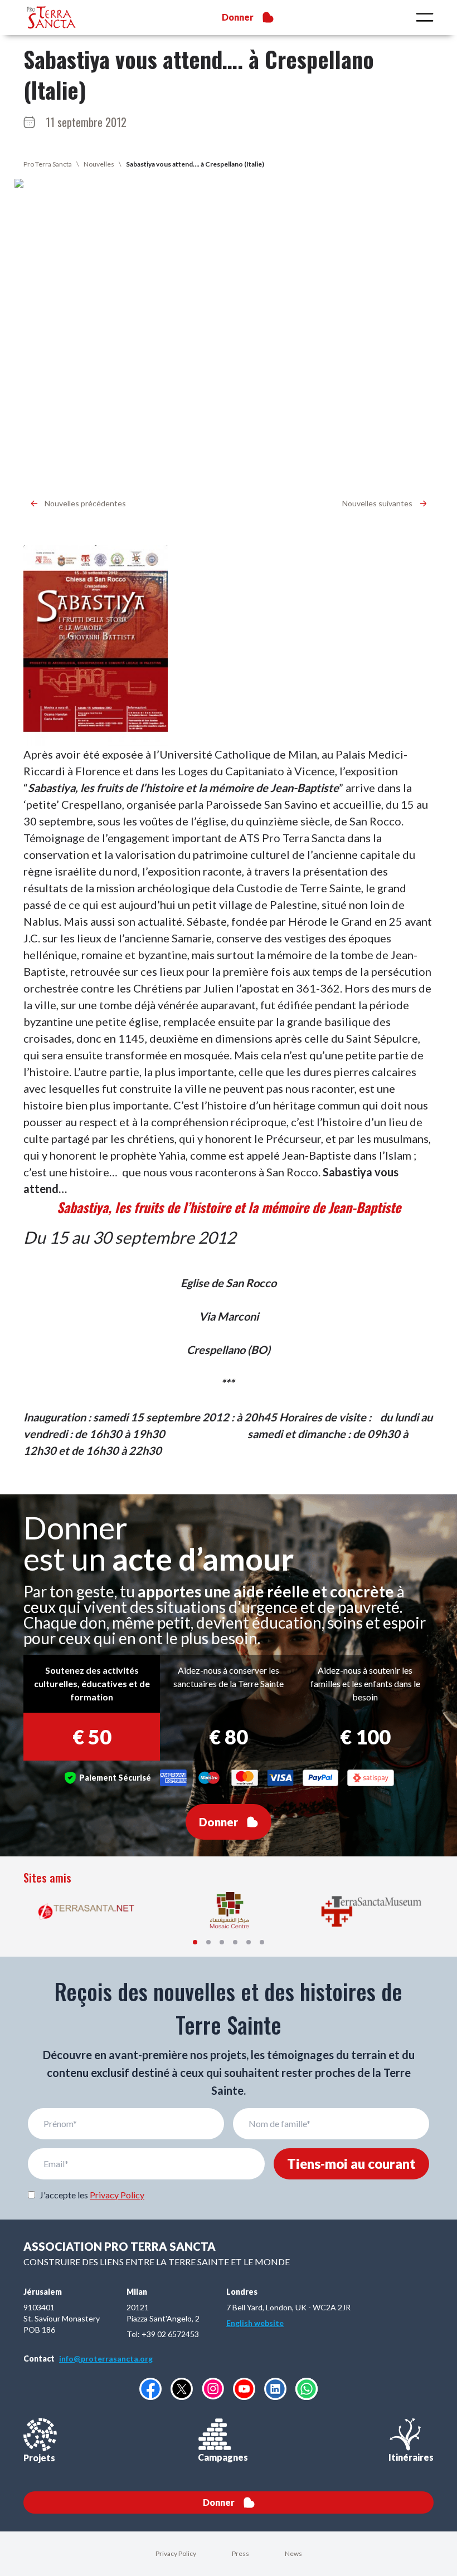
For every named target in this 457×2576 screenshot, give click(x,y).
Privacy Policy (117, 2195)
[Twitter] (182, 2389)
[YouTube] (244, 2389)
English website (255, 2323)
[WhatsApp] (307, 2389)
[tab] (195, 1942)
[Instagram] (213, 2389)
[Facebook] (150, 2389)
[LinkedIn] (275, 2389)
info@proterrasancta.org (106, 2359)
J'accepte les (92, 2195)
